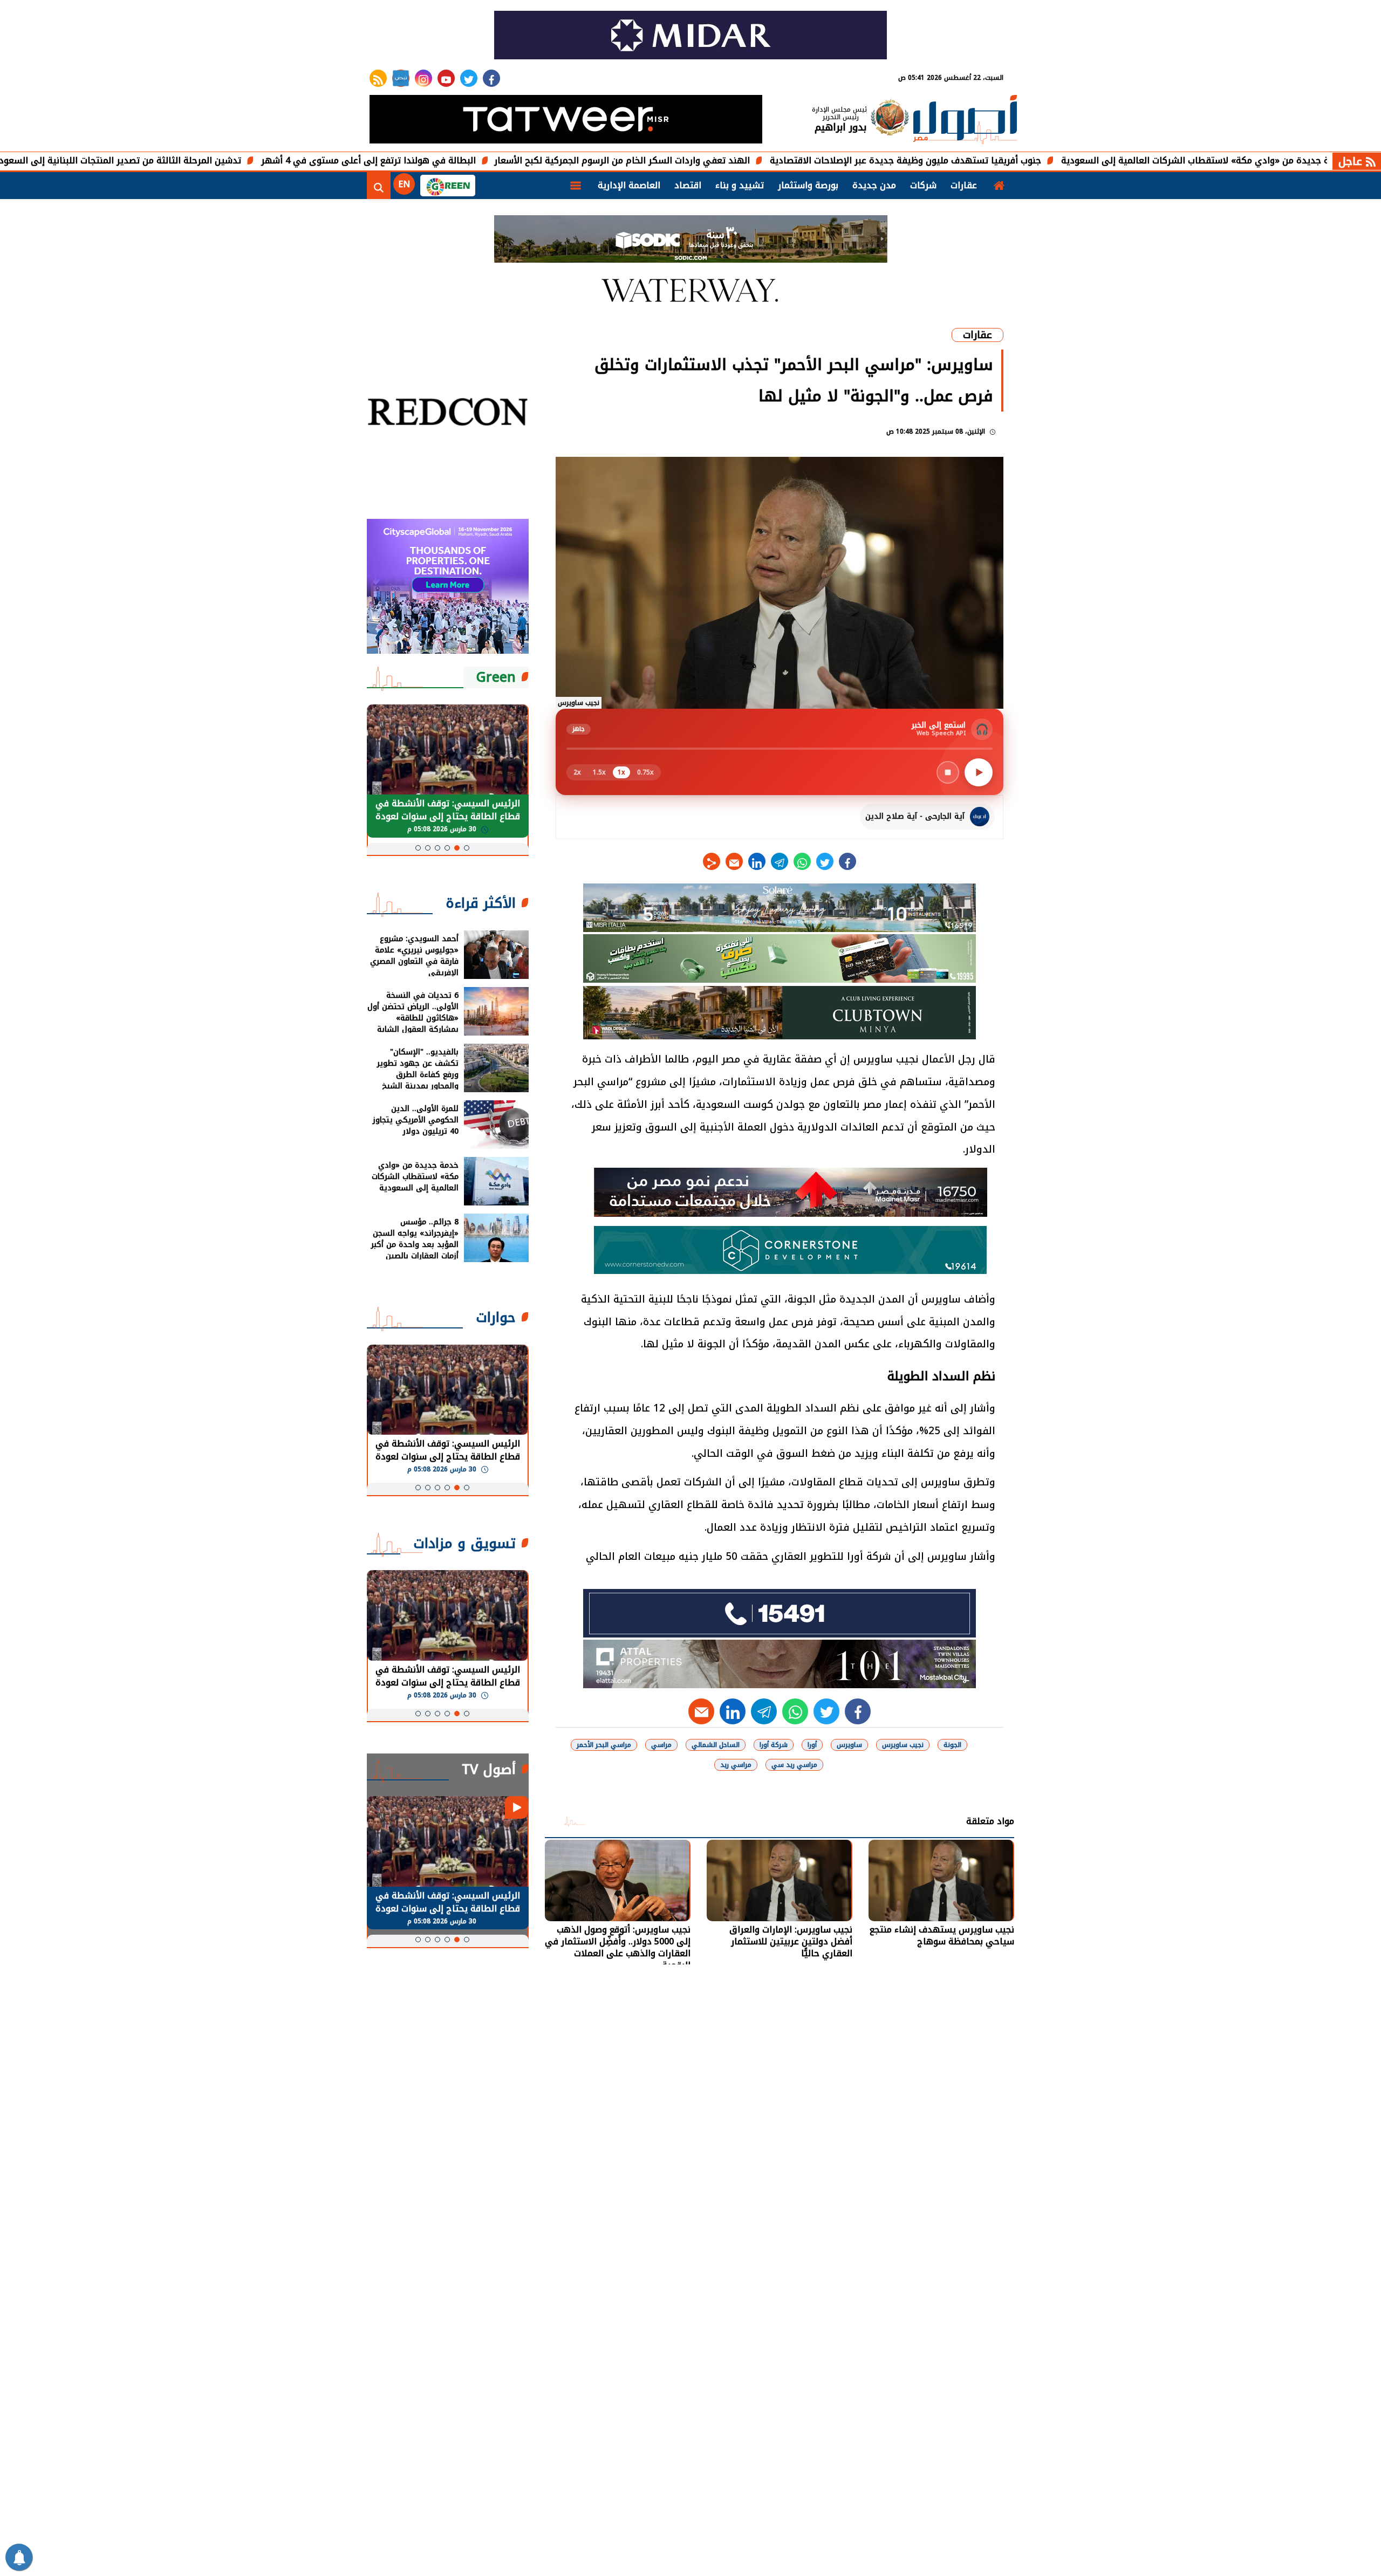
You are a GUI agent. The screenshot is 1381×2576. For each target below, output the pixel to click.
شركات (923, 185)
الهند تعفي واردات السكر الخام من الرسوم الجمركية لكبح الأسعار (754, 160)
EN (404, 184)
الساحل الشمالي (716, 1745)
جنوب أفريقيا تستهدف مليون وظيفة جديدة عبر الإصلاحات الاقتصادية (1037, 160)
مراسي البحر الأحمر (604, 1745)
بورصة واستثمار (808, 185)
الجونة (952, 1745)
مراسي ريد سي (794, 1765)
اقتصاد (688, 185)
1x (621, 772)
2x (577, 772)
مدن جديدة (874, 185)
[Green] (448, 186)
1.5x (599, 772)
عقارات (964, 185)
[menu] (576, 186)
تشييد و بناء (740, 185)
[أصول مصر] (965, 121)
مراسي (661, 1745)
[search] (379, 186)
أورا (812, 1745)
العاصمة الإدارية (629, 185)
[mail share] (734, 861)
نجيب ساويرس (903, 1745)
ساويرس (849, 1745)
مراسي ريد (736, 1765)
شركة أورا (774, 1745)
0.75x (645, 772)
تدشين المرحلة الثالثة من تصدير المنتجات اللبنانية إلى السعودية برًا (241, 160)
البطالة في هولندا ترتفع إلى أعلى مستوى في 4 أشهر (500, 160)
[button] (467, 848)
